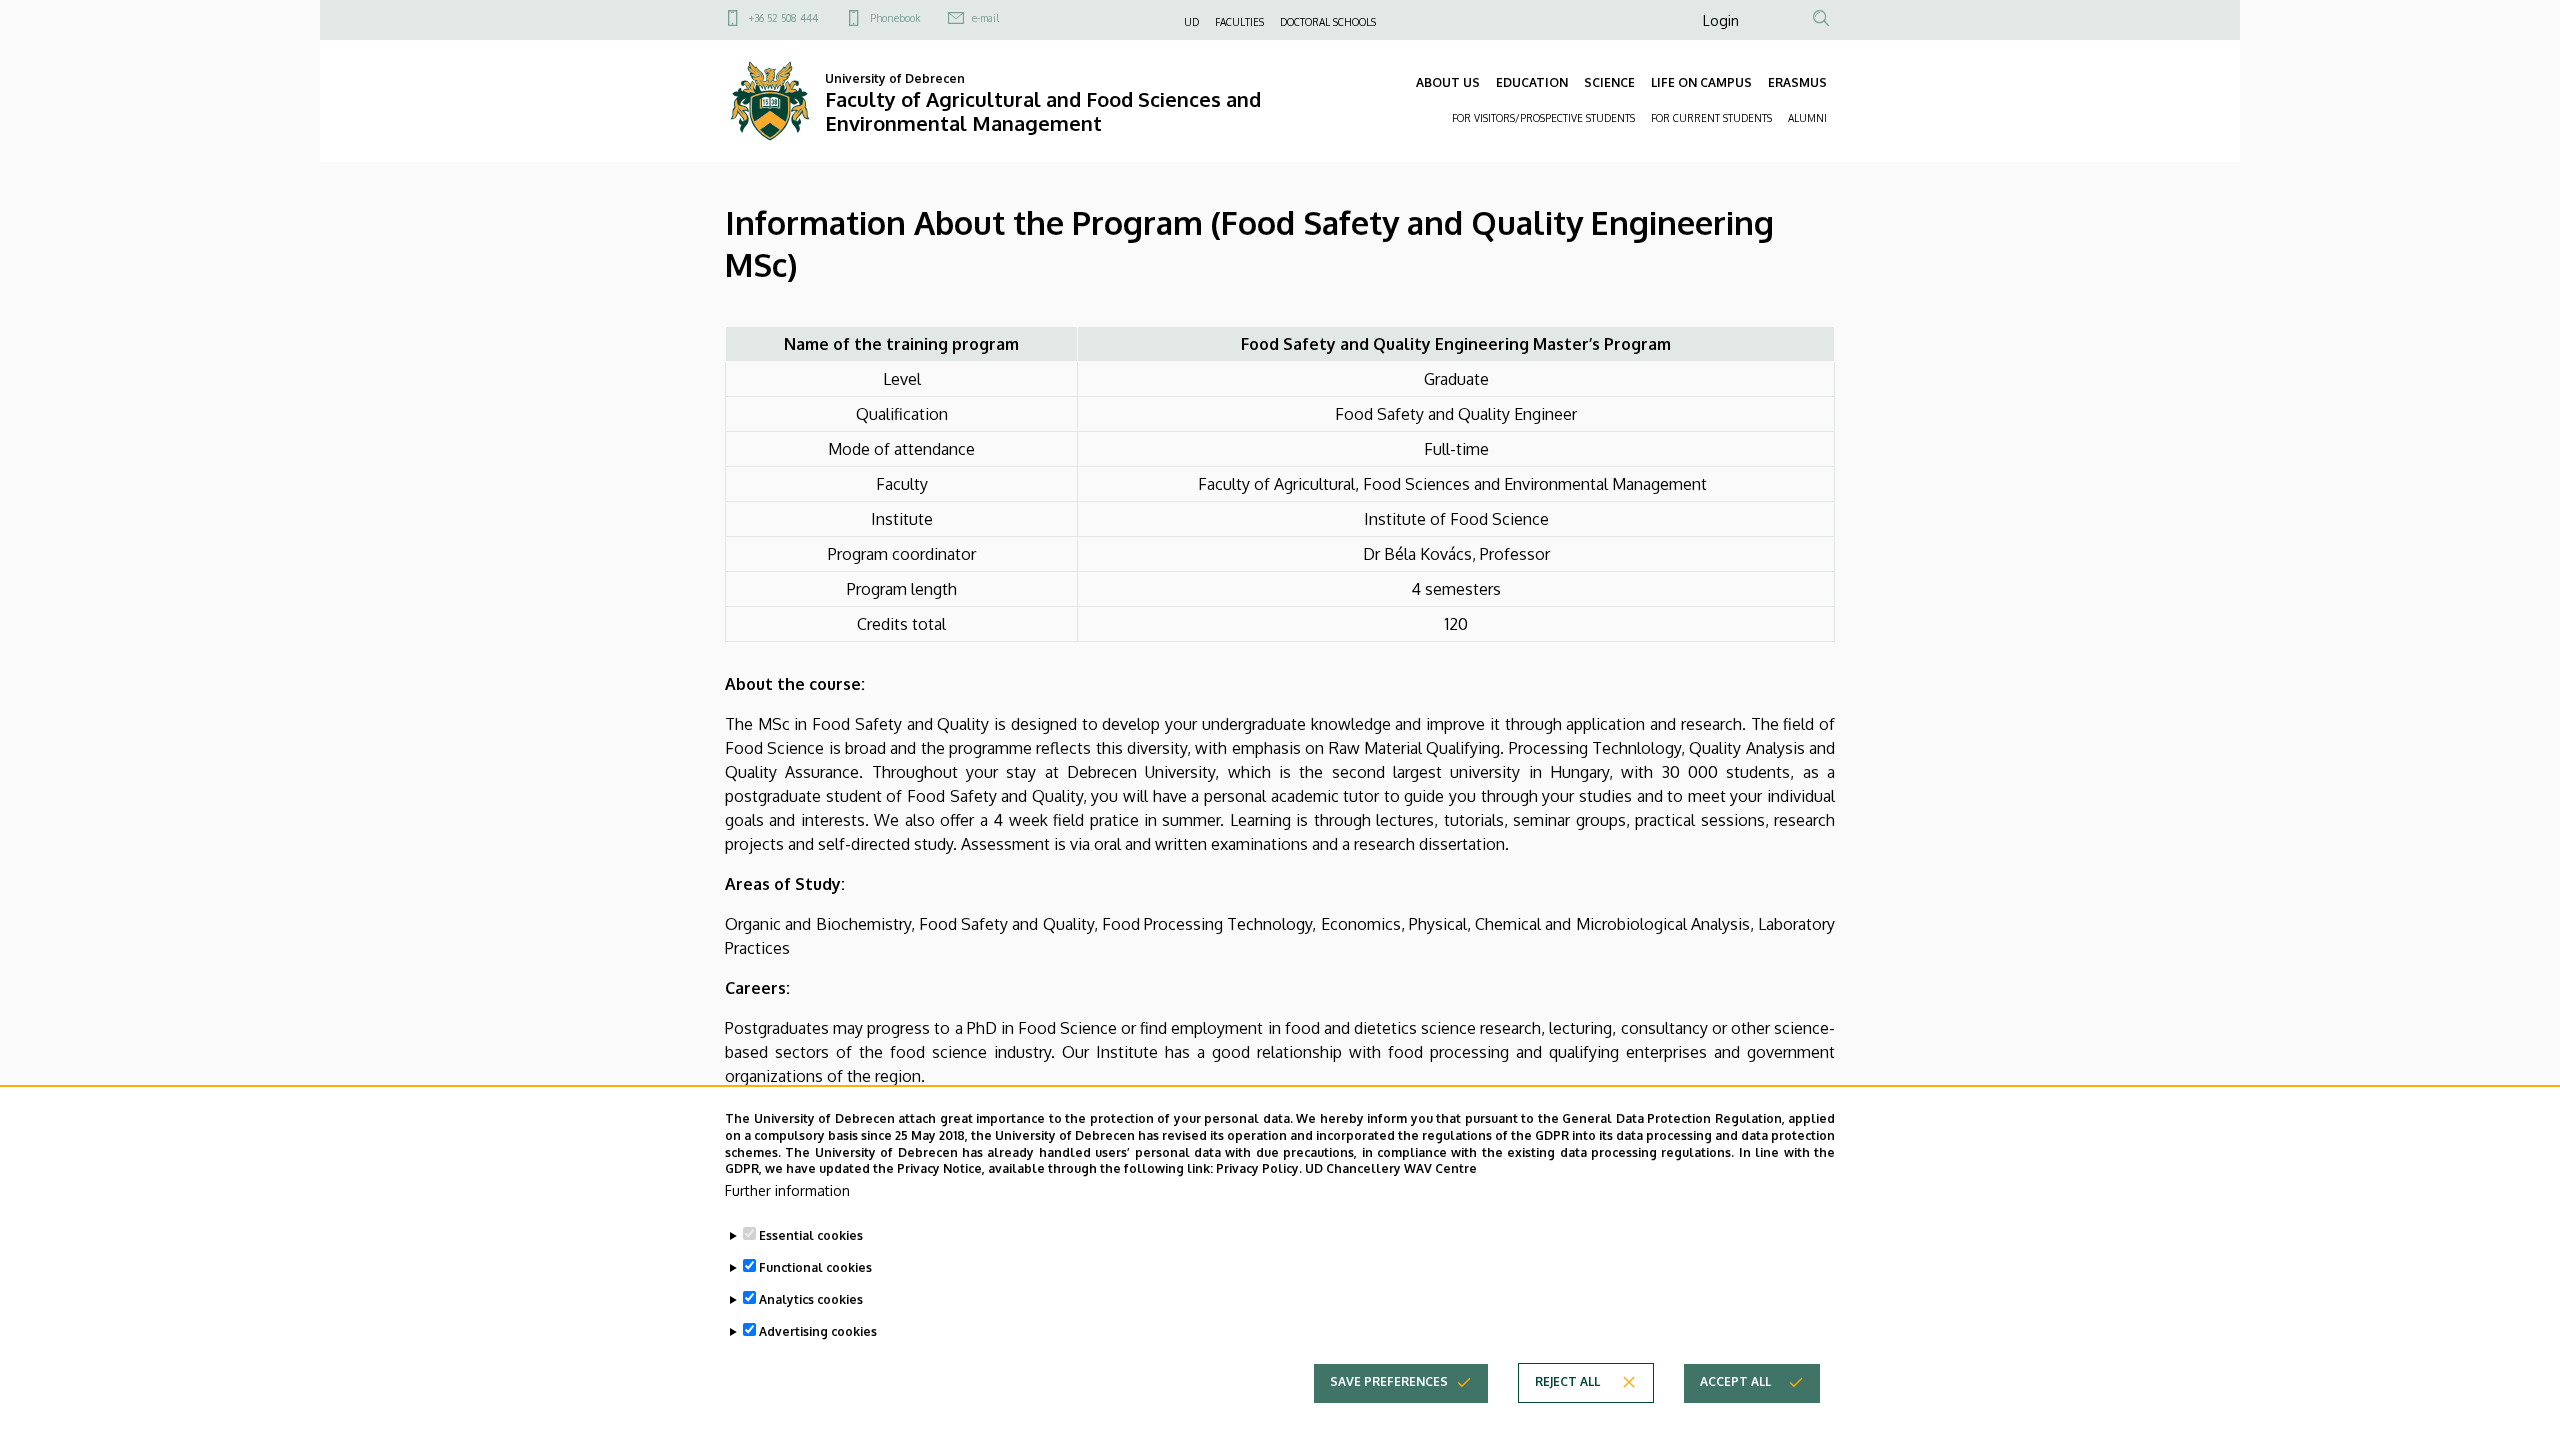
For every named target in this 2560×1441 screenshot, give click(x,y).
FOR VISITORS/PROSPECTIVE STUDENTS (1543, 118)
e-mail (985, 18)
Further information (787, 1190)
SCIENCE (1609, 82)
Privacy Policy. (1259, 1168)
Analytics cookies (811, 1299)
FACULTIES (1239, 22)
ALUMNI (1807, 118)
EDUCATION (1532, 82)
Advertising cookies (818, 1331)
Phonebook (895, 18)
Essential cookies (811, 1235)
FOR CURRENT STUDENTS (1711, 118)
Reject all (1567, 1381)
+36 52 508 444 (783, 18)
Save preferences (1389, 1381)
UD (1191, 22)
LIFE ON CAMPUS (1701, 82)
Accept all (1735, 1381)
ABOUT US (1448, 82)
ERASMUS (1797, 82)
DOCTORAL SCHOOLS (1328, 22)
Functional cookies (815, 1267)
